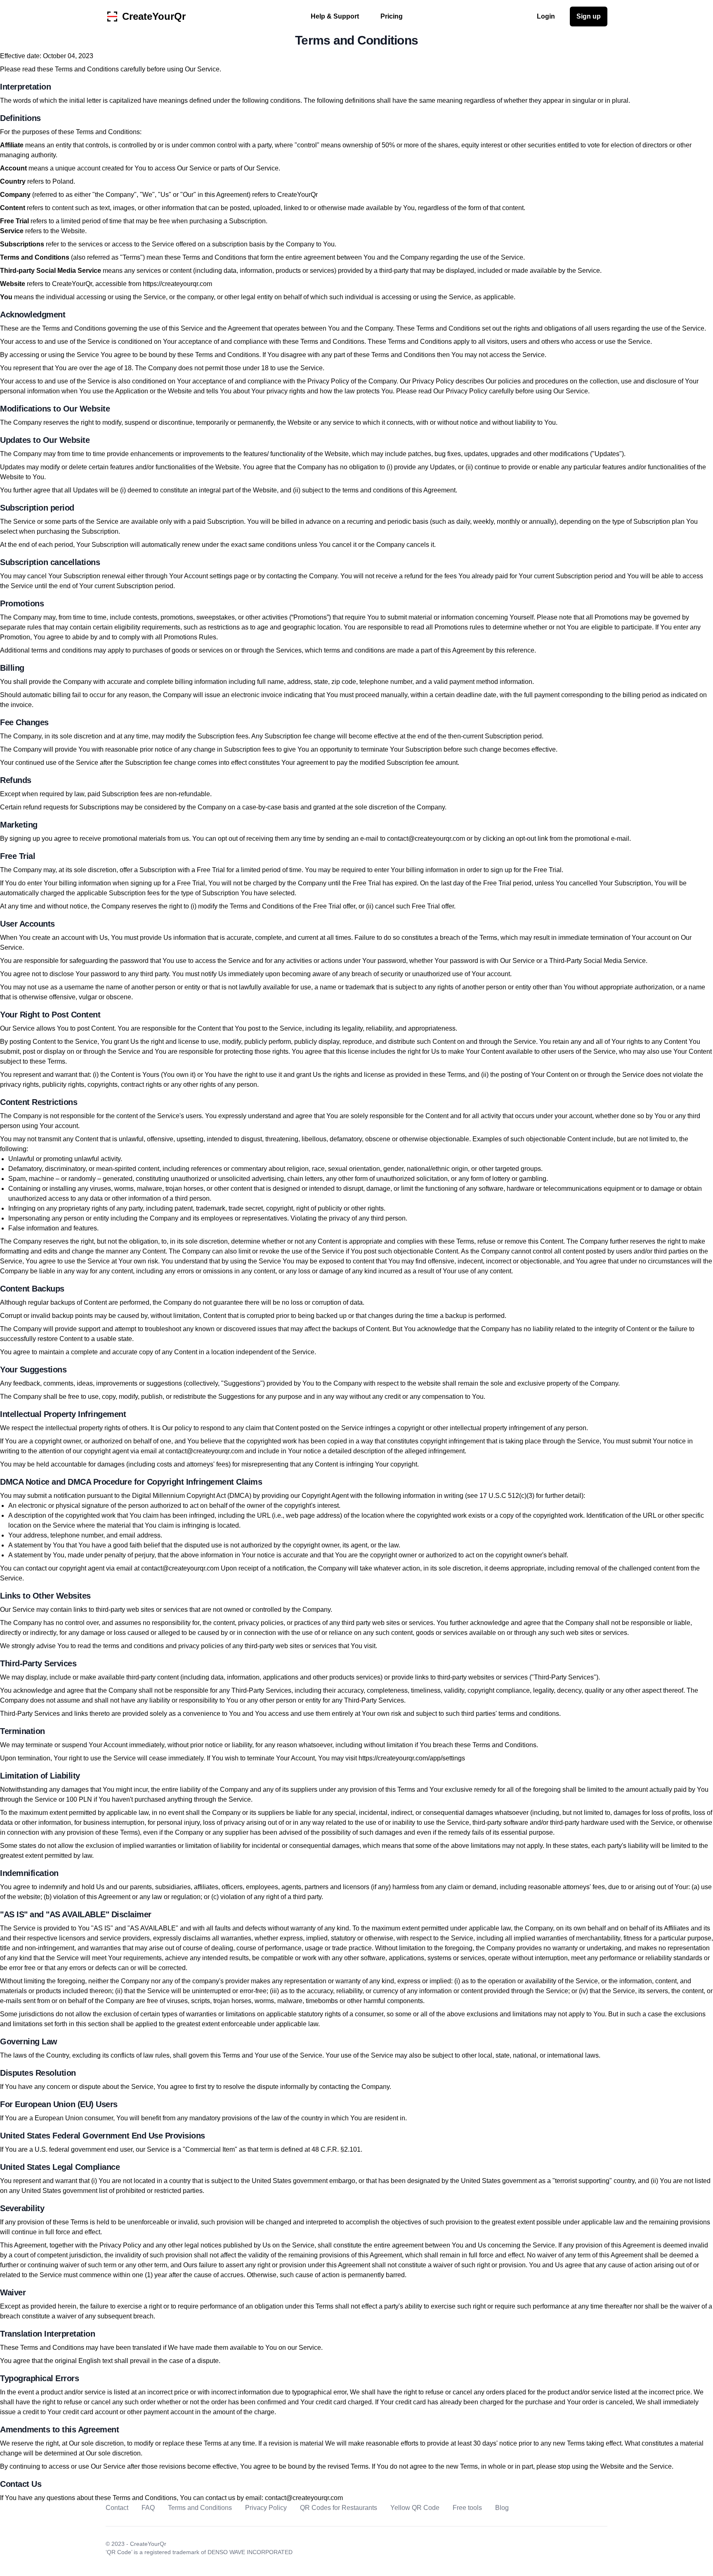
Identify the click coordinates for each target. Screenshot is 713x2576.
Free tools (467, 2508)
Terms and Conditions (200, 2508)
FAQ (148, 2508)
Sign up (589, 16)
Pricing (392, 16)
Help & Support (335, 16)
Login (546, 16)
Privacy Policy (266, 2508)
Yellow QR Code (415, 2508)
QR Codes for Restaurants (339, 2508)
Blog (502, 2508)
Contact (117, 2508)
